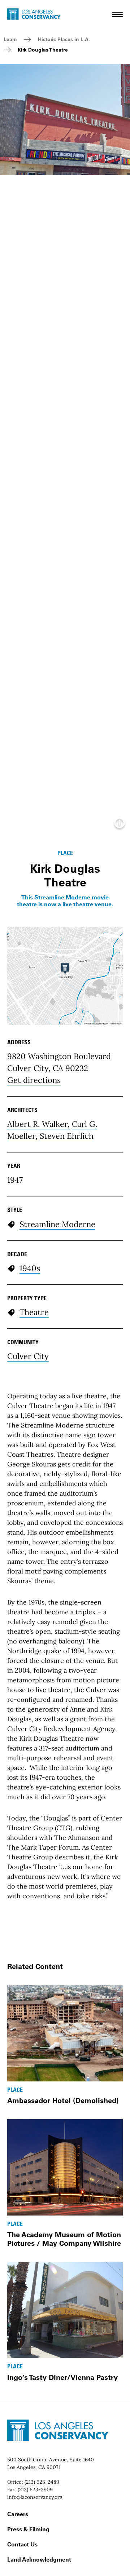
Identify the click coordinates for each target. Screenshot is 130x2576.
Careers (18, 2514)
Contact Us (22, 2544)
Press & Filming (28, 2529)
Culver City (28, 1356)
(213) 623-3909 (35, 2489)
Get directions (34, 1080)
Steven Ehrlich (67, 1136)
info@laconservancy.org (35, 2497)
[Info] (120, 825)
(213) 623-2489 (42, 2482)
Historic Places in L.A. (64, 39)
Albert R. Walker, (38, 1124)
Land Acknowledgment (39, 2559)
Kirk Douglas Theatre (43, 50)
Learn (10, 39)
